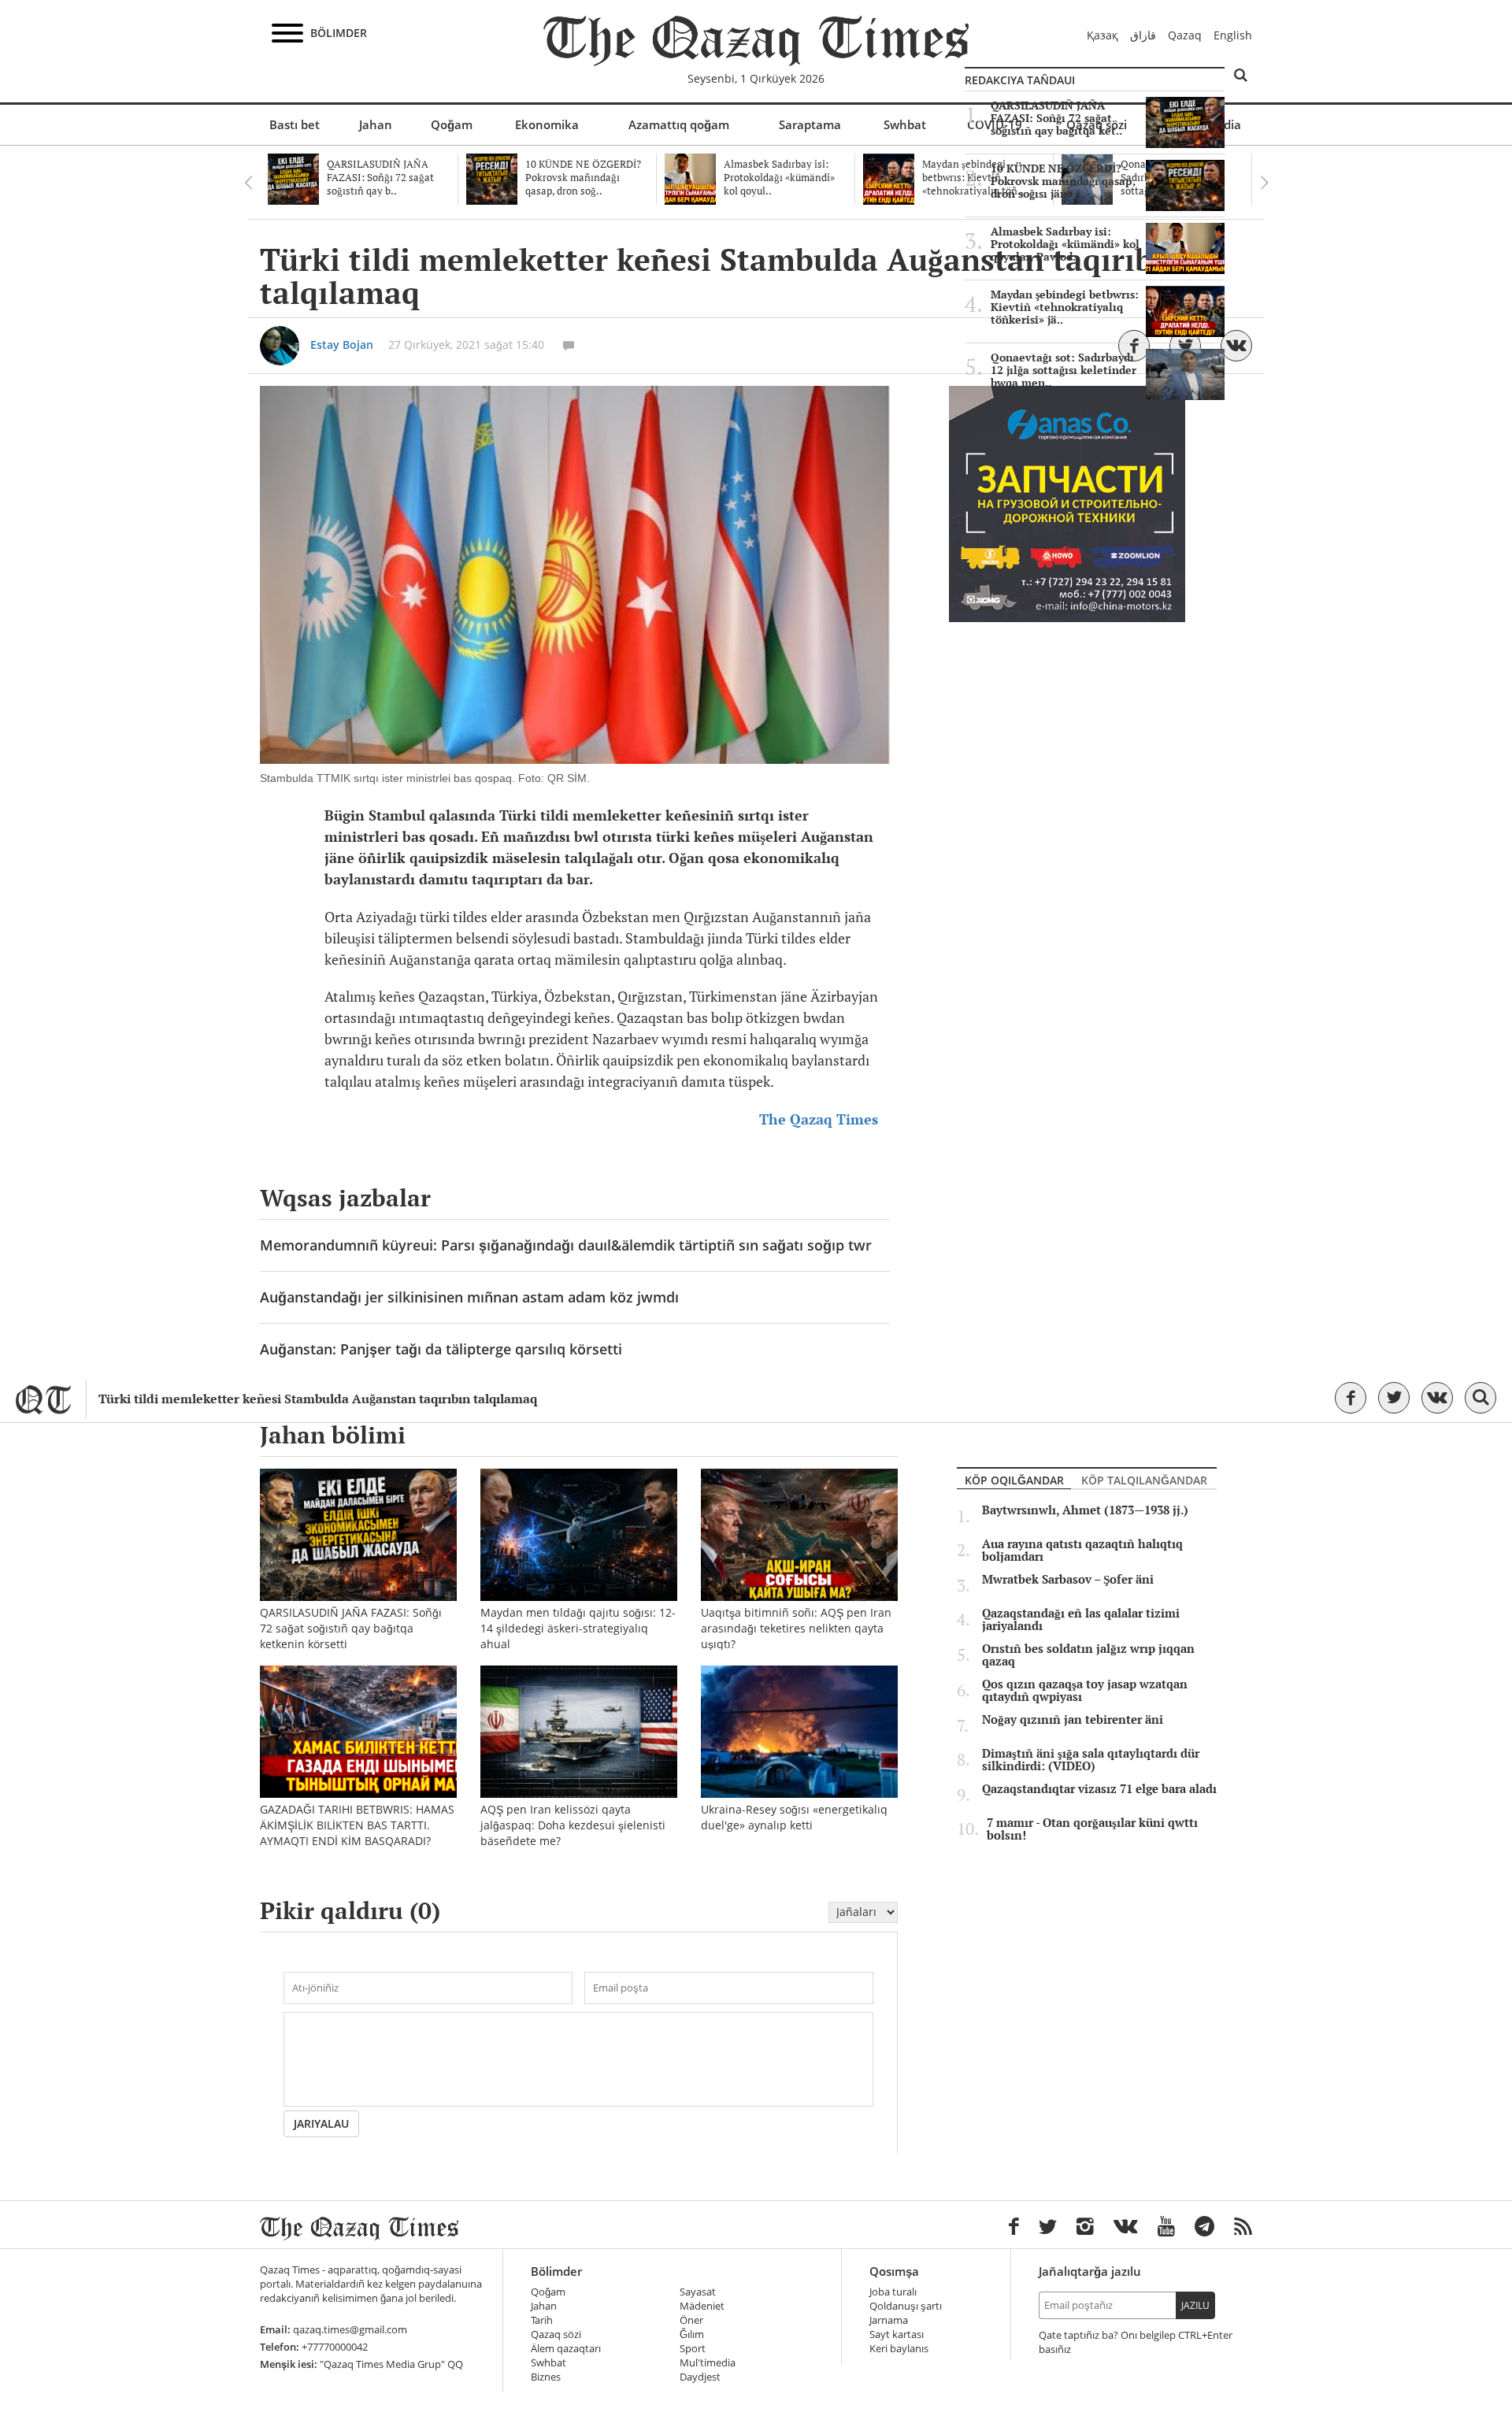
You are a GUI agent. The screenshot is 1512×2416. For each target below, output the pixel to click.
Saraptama (810, 124)
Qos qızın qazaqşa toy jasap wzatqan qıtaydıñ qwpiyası (1085, 1691)
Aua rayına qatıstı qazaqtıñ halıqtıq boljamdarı (1082, 1551)
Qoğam (452, 124)
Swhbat (905, 124)
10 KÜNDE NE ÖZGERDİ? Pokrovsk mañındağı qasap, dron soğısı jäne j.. (1063, 181)
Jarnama (889, 2320)
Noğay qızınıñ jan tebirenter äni (1073, 1720)
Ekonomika (547, 124)
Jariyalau (321, 2123)
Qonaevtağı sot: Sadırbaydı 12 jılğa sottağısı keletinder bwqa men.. (1064, 370)
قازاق (1143, 35)
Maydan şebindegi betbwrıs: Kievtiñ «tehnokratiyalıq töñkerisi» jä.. (1065, 307)
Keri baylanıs (899, 2349)
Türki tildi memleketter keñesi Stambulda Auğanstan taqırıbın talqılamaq (318, 1399)
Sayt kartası (897, 2334)
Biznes (546, 2377)
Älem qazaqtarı (566, 2349)
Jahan (376, 124)
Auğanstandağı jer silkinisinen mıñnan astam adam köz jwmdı (469, 1297)
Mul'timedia (708, 2363)
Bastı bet (295, 124)
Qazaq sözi (556, 2334)
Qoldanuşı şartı (906, 2306)
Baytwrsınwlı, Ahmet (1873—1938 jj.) (1085, 1510)
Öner (691, 2320)
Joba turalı (893, 2292)
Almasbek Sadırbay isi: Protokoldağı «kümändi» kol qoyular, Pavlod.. (1065, 244)
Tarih (542, 2320)
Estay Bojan (342, 345)
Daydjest (700, 2377)
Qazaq (1185, 35)
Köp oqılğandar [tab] (1014, 1480)
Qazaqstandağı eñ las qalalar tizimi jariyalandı (1081, 1620)
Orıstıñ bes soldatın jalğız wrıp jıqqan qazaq (1088, 1655)
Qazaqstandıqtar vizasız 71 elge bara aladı (1099, 1789)
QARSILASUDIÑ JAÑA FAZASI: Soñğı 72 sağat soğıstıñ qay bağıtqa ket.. (1056, 118)
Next (1264, 183)
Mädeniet (702, 2306)
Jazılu (1195, 2305)
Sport (693, 2349)
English (1233, 35)
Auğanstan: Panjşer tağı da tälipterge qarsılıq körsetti (441, 1349)
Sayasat (698, 2292)
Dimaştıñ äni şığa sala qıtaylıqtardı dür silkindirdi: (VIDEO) (1091, 1760)
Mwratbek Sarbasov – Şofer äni (1068, 1580)
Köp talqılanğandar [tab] (1144, 1480)
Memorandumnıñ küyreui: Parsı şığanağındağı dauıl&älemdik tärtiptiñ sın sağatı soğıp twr (566, 1245)
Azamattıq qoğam (679, 124)
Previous (248, 183)
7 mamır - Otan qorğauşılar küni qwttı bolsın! (1092, 1829)
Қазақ (1102, 35)
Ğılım (692, 2334)
